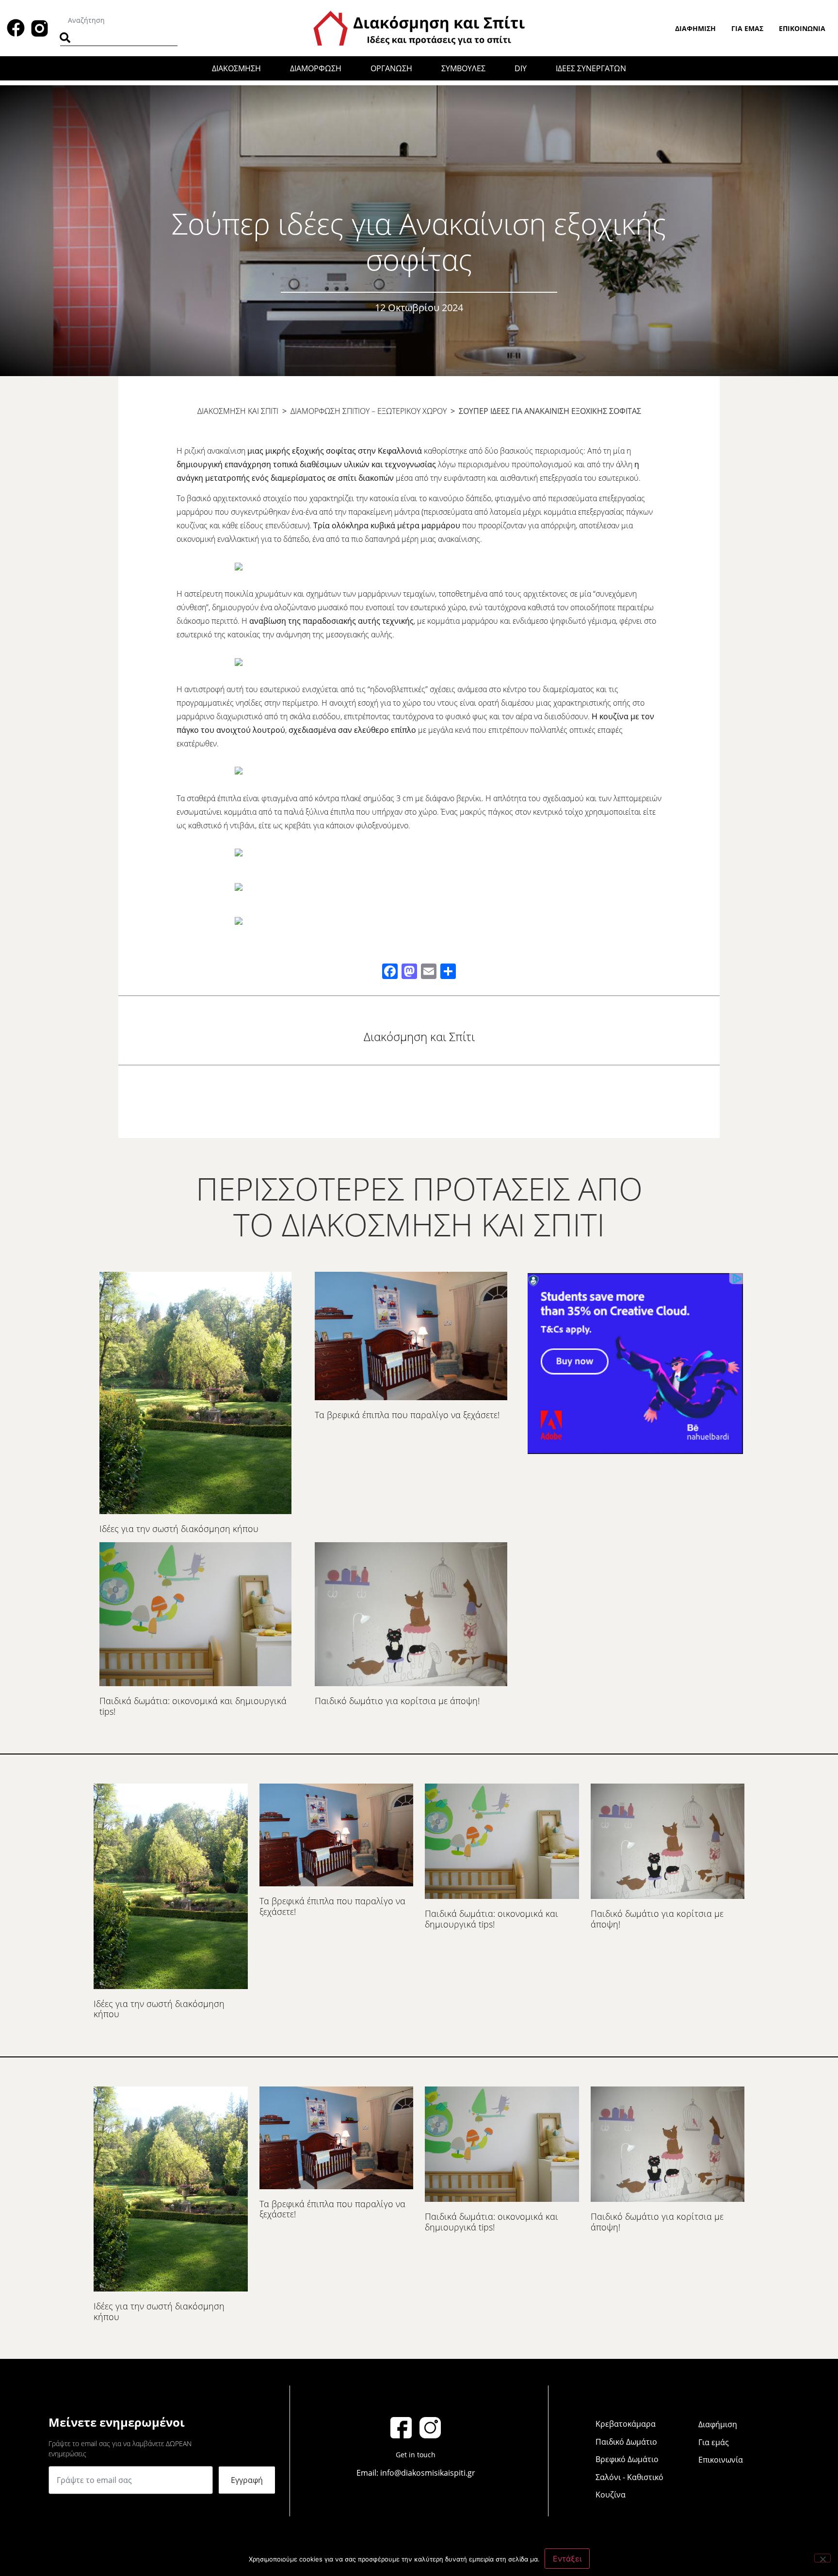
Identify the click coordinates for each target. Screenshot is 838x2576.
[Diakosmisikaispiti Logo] (419, 27)
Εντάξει (567, 2559)
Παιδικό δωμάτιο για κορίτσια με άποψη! (397, 1701)
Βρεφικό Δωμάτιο (627, 2459)
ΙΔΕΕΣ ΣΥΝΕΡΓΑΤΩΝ (591, 68)
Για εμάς (747, 28)
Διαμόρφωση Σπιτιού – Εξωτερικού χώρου (369, 411)
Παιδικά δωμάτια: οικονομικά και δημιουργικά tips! (193, 1706)
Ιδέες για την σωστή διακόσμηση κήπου (179, 1529)
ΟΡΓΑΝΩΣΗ (391, 68)
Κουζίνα (611, 2495)
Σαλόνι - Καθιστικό (629, 2477)
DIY (521, 68)
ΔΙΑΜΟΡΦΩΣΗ (316, 68)
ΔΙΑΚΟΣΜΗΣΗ (236, 68)
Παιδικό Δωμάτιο (626, 2442)
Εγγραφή (247, 2480)
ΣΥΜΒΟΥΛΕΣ (463, 68)
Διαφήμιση (695, 28)
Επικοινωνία (802, 28)
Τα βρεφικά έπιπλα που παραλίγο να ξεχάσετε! (407, 1415)
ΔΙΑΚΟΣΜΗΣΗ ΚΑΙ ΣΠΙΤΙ (238, 411)
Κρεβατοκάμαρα (626, 2424)
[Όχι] (822, 2558)
